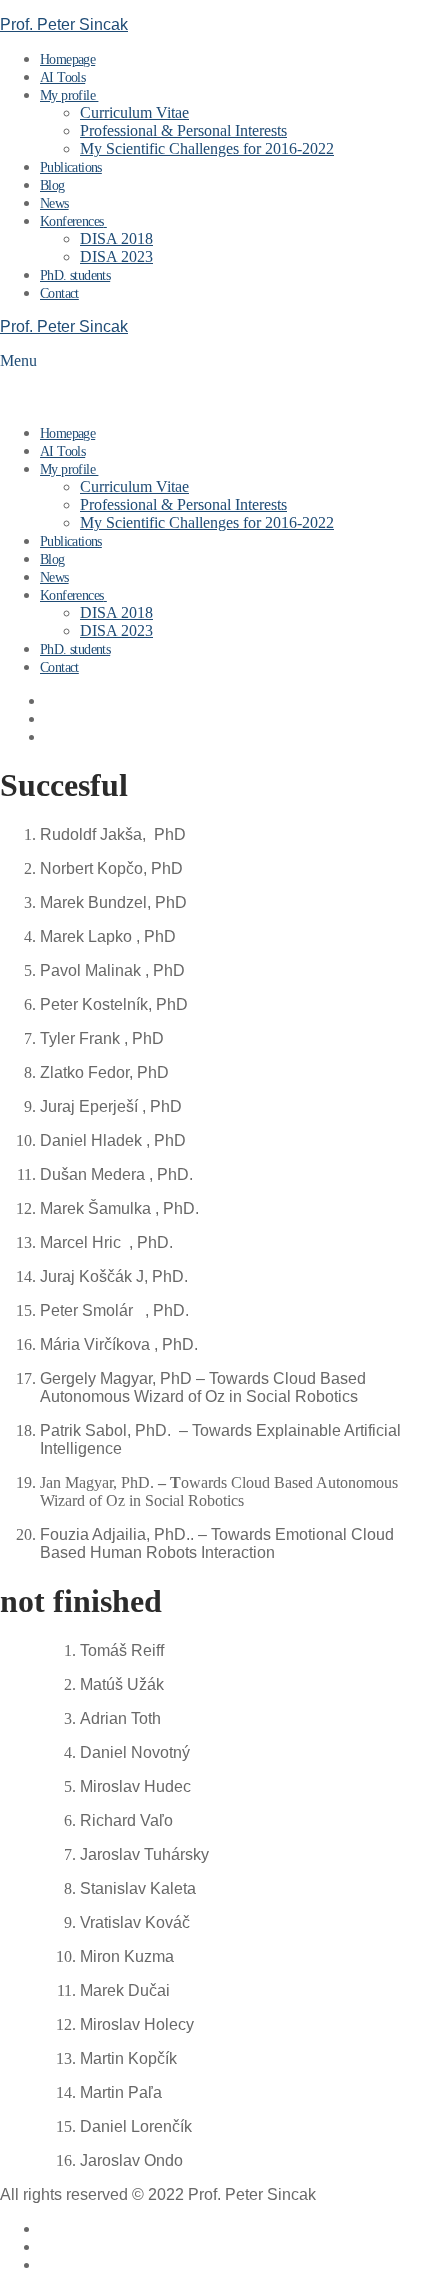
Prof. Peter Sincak (64, 24)
